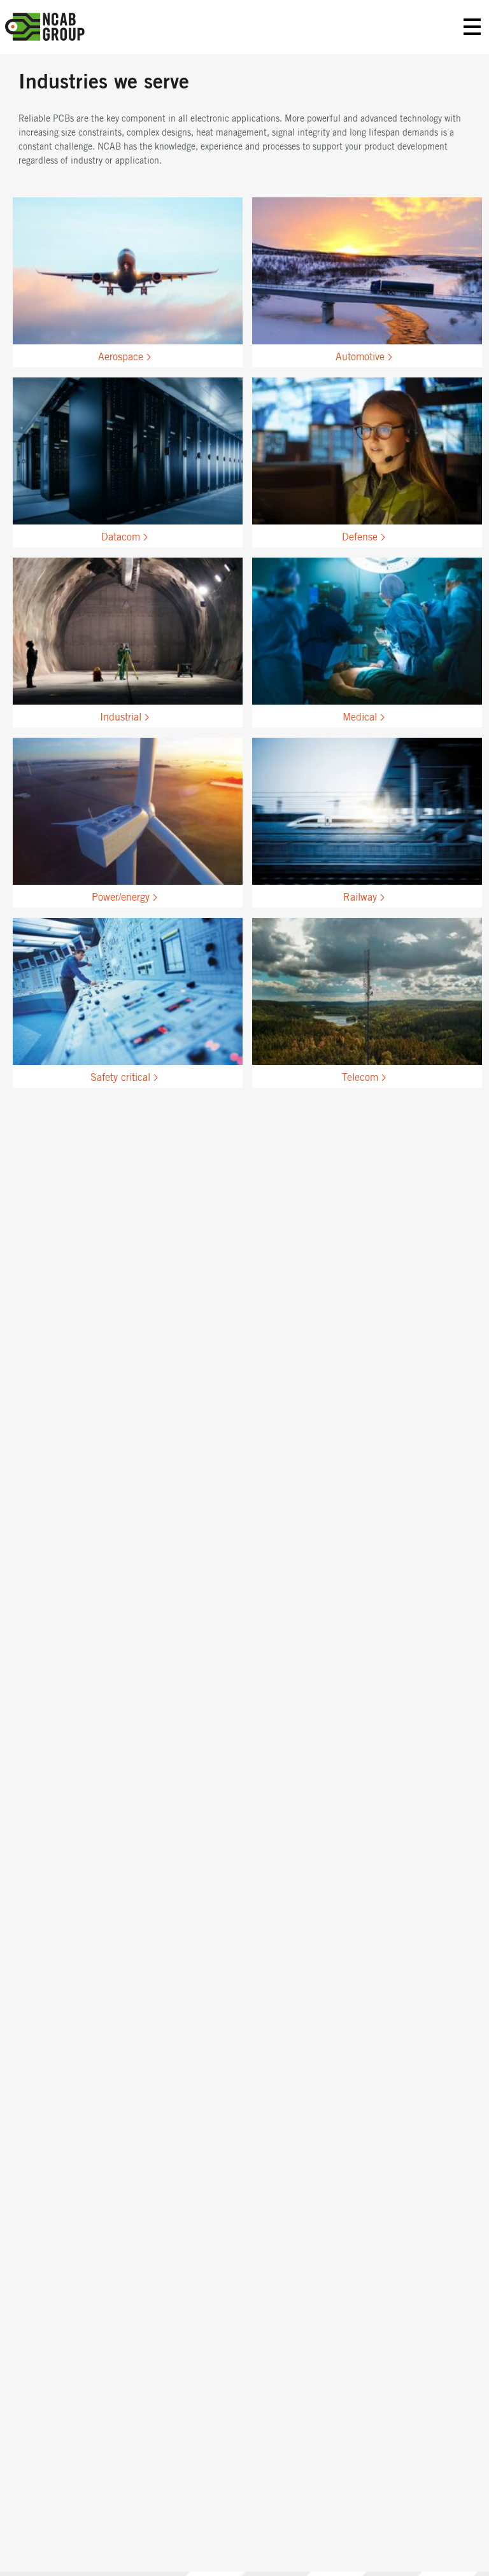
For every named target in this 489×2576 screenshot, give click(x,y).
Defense (360, 537)
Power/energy (121, 897)
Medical (360, 717)
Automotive (360, 357)
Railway (360, 897)
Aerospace (121, 357)
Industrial (121, 717)
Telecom (360, 1078)
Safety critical (120, 1078)
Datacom (121, 537)
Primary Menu (472, 27)
